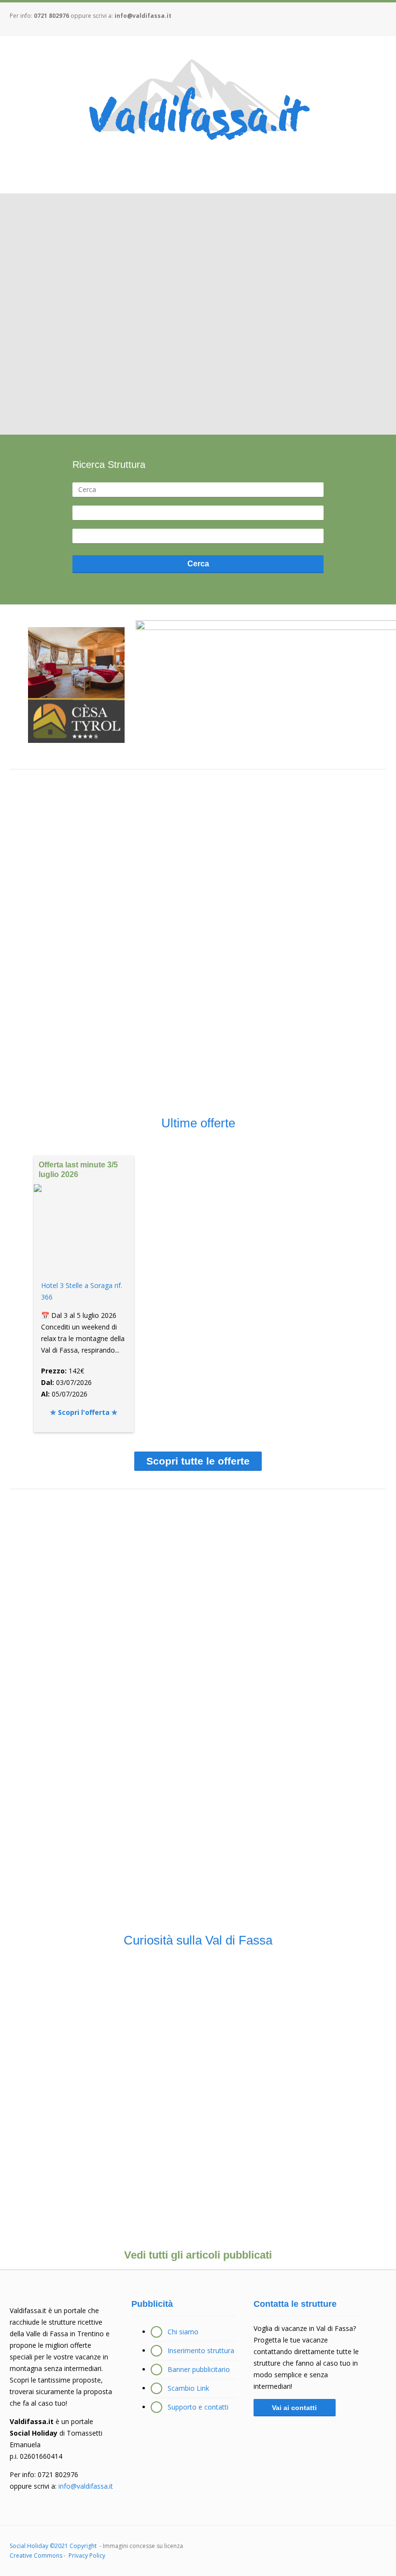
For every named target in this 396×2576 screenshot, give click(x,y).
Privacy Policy (87, 2555)
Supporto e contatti (198, 2407)
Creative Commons (36, 2555)
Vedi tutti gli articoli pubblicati (198, 2255)
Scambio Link (188, 2388)
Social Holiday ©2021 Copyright (54, 2546)
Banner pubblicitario (199, 2369)
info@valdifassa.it (143, 16)
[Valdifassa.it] (198, 102)
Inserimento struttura (201, 2350)
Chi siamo (183, 2332)
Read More (67, 2050)
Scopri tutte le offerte (198, 1461)
